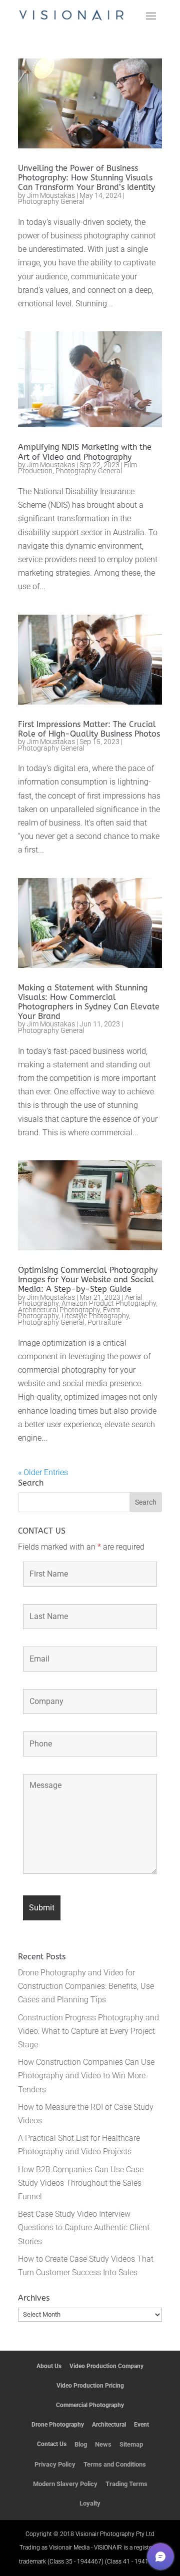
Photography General (51, 201)
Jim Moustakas (51, 196)
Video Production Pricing (90, 2386)
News (103, 2444)
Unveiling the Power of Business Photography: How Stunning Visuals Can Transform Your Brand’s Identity (86, 178)
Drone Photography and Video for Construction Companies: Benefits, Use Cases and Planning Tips (86, 1986)
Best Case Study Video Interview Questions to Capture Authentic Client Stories (84, 2227)
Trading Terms (126, 2484)
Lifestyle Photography (95, 1316)
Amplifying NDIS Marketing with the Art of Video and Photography (85, 452)
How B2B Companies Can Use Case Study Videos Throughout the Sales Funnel (81, 2183)
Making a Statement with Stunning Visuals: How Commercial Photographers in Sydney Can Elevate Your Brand (89, 1002)
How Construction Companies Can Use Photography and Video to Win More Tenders (86, 2076)
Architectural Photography (59, 1310)
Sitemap (131, 2444)
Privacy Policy (55, 2464)
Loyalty (90, 2503)
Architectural (109, 2425)
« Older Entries (43, 1472)
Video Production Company (106, 2366)
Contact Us (52, 2444)
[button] (160, 2557)
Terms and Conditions (115, 2464)
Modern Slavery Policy (65, 2484)
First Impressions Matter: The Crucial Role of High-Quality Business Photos (89, 729)
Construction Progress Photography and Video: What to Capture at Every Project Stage (88, 2031)
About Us (49, 2366)
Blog (81, 2444)
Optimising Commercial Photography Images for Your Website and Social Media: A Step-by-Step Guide (88, 1280)
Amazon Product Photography (109, 1303)
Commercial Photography (90, 2405)
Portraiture (104, 1322)
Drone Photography (58, 2425)
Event (141, 2425)
